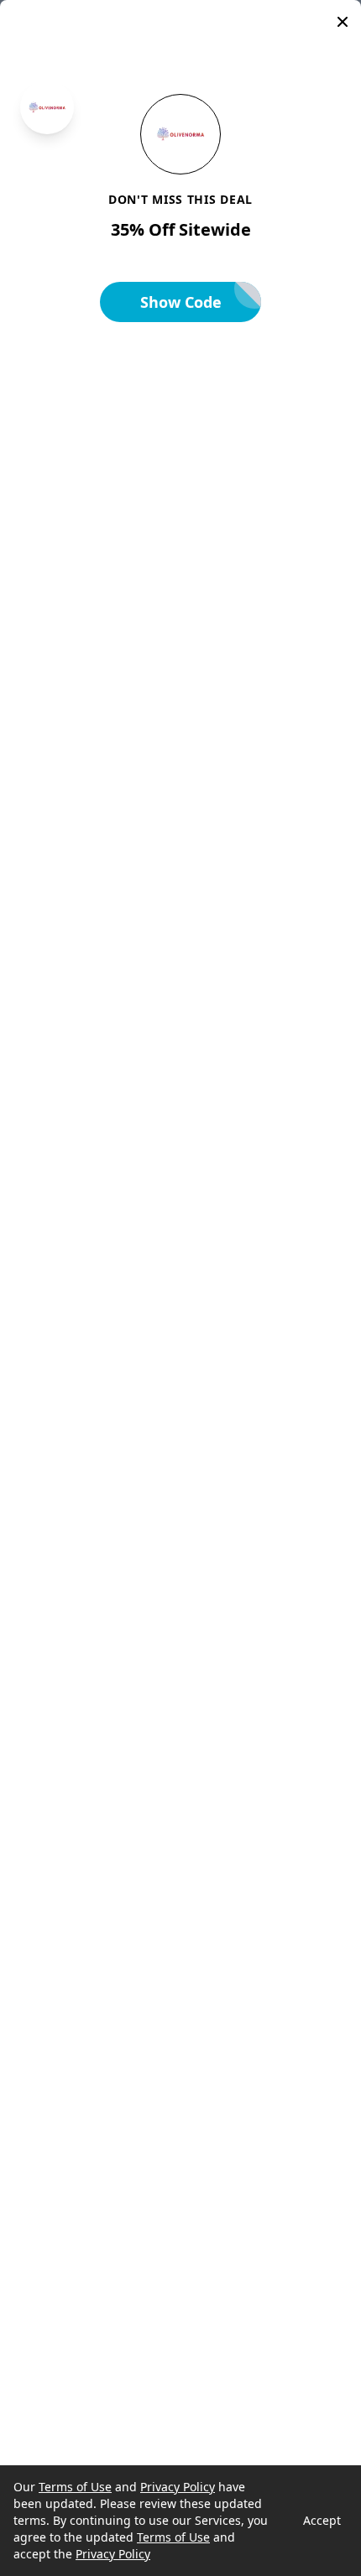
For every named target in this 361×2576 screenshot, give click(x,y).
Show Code (181, 302)
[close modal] (343, 22)
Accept (322, 2520)
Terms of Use (75, 2487)
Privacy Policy (178, 2487)
